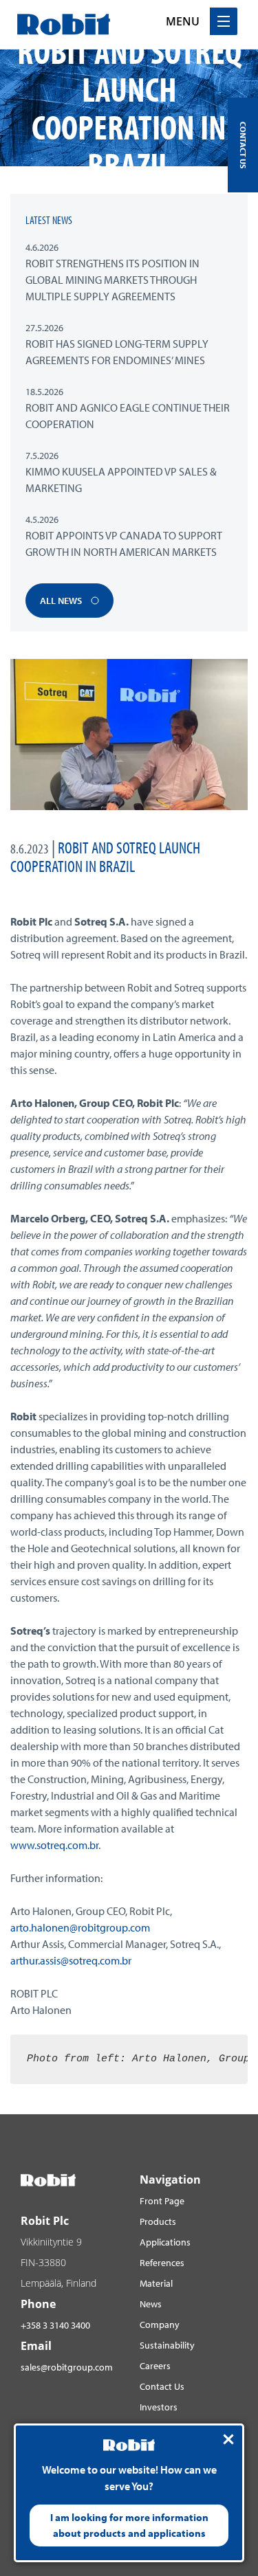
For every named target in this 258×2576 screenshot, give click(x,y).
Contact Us (162, 2386)
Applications (165, 2242)
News (151, 2304)
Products (158, 2221)
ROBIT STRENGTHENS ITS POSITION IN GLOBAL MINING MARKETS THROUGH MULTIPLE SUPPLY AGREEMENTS (112, 280)
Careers (155, 2366)
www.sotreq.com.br (54, 1845)
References (162, 2263)
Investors (159, 2407)
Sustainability (167, 2345)
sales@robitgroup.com (67, 2367)
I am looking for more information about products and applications (129, 2525)
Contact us (243, 145)
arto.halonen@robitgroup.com (80, 1927)
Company (160, 2325)
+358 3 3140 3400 (55, 2325)
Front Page (162, 2201)
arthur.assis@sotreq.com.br (71, 1960)
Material (156, 2283)
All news (62, 601)
